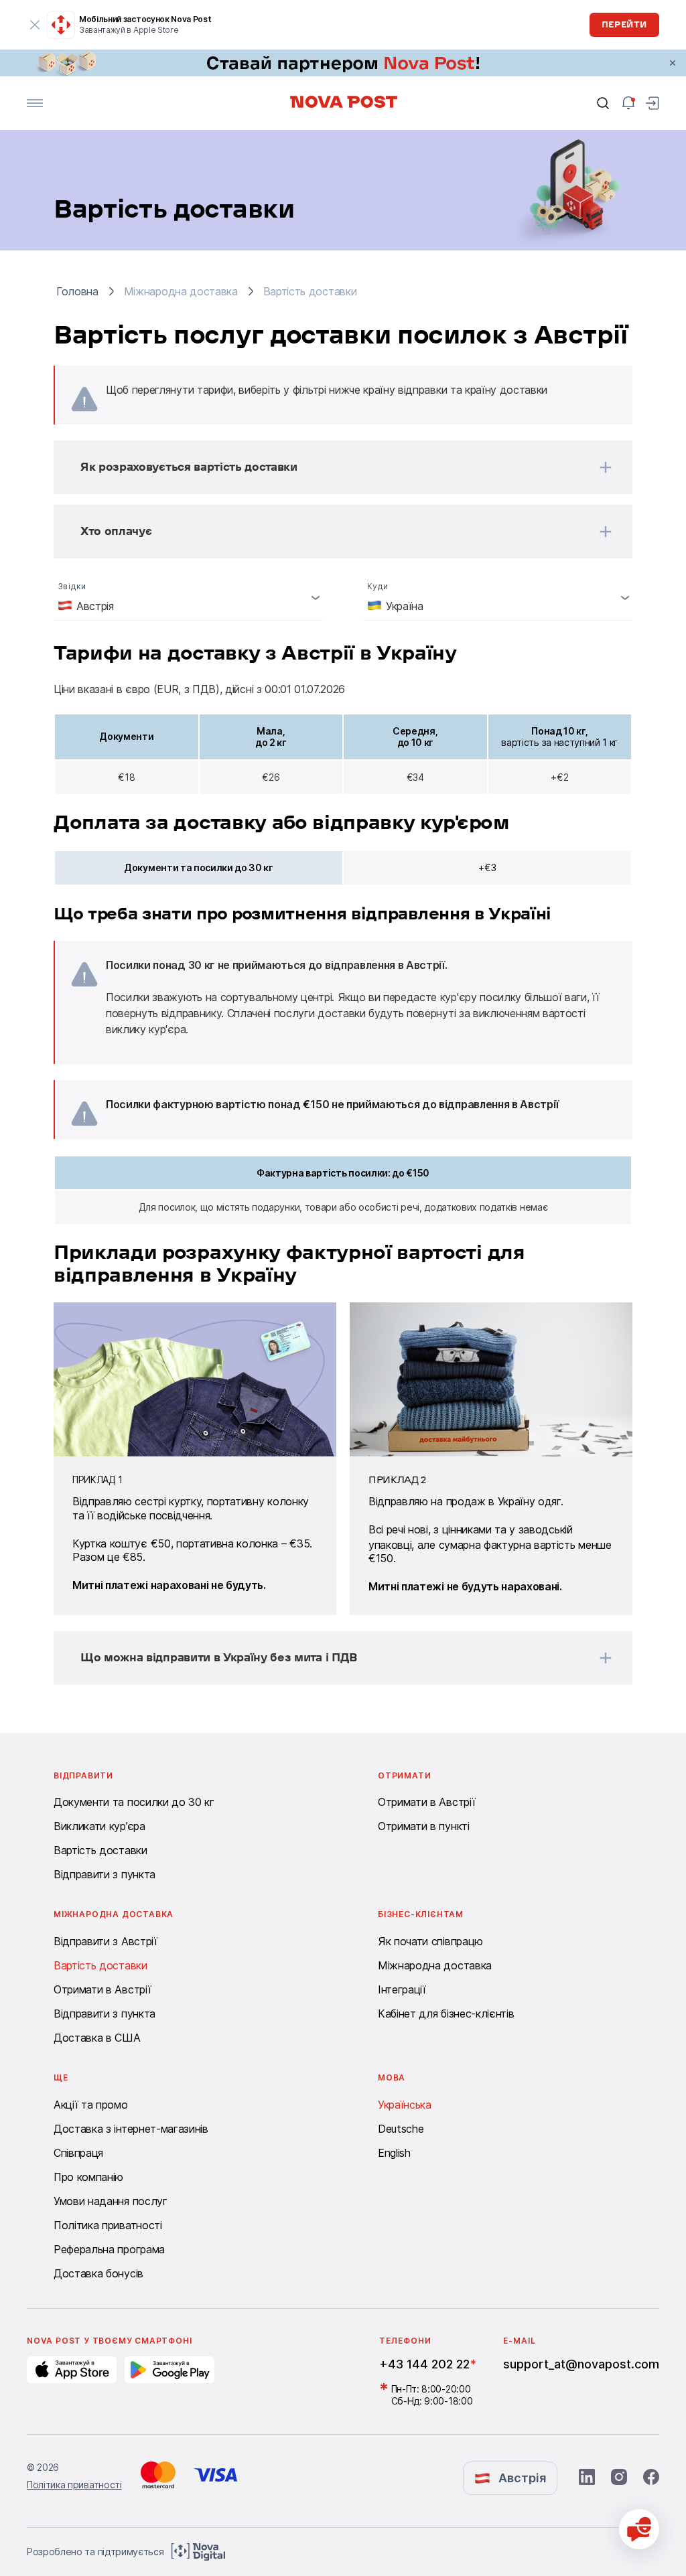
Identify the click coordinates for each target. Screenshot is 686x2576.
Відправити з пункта (105, 1874)
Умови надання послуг (111, 2201)
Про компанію (88, 2177)
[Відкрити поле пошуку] (603, 103)
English (394, 2153)
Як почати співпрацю (430, 1941)
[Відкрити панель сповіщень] (628, 103)
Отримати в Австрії (426, 1802)
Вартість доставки (100, 1850)
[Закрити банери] (673, 63)
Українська (405, 2105)
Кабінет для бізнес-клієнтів (446, 2014)
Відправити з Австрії (106, 1941)
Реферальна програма (109, 2249)
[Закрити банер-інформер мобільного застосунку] (35, 25)
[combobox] (188, 597)
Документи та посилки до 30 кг (134, 1802)
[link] (343, 63)
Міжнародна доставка (435, 1965)
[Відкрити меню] (35, 103)
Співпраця (78, 2153)
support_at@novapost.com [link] (581, 2364)
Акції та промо (91, 2105)
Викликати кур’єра (99, 1826)
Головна (77, 291)
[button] (326, 467)
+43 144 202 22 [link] (424, 2364)
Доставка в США (97, 2038)
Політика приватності (108, 2225)
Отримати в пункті (424, 1826)
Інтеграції (402, 1989)
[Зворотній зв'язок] (639, 2529)
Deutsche (401, 2129)
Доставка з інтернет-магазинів (131, 2129)
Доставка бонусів (98, 2273)
